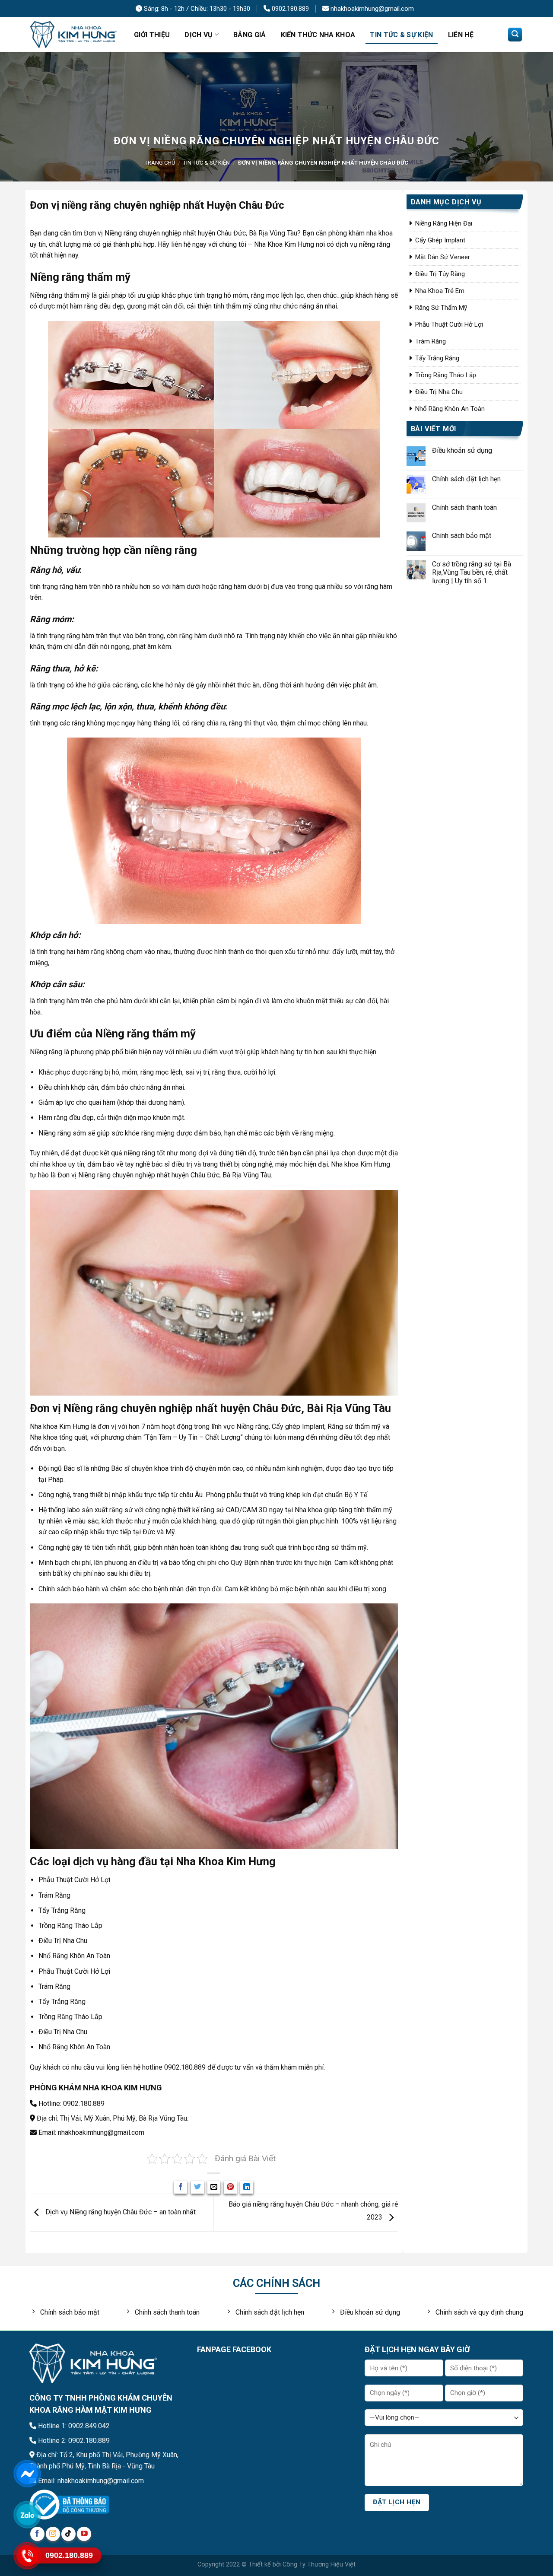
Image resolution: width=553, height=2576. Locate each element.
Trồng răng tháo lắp (446, 375)
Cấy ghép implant (440, 240)
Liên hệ (461, 35)
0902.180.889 (289, 9)
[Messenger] (27, 2474)
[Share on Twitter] (197, 2187)
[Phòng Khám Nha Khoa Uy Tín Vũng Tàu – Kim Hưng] (73, 35)
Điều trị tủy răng (440, 274)
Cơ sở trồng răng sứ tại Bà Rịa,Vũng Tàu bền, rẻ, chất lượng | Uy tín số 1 (472, 572)
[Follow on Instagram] (53, 2534)
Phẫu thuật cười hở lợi (449, 324)
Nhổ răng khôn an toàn (450, 409)
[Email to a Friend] (214, 2187)
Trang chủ (160, 163)
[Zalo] (27, 2515)
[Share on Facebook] (181, 2187)
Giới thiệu (152, 35)
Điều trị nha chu (439, 392)
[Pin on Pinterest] (230, 2187)
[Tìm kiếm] (515, 35)
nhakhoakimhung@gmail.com (371, 9)
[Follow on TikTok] (68, 2534)
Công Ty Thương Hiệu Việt (319, 2565)
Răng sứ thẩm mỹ (441, 308)
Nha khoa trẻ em (440, 291)
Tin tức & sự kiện (401, 35)
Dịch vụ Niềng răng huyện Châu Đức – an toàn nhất (120, 2212)
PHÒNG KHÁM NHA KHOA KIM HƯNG (96, 2088)
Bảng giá (250, 35)
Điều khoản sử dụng (462, 450)
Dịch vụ (199, 35)
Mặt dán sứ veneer (443, 257)
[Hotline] (27, 2556)
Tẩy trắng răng (437, 358)
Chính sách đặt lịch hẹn (466, 479)
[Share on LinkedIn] (247, 2187)
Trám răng (431, 341)
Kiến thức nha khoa (318, 35)
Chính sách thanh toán (464, 507)
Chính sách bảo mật (462, 536)
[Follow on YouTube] (84, 2534)
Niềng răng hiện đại (444, 223)
